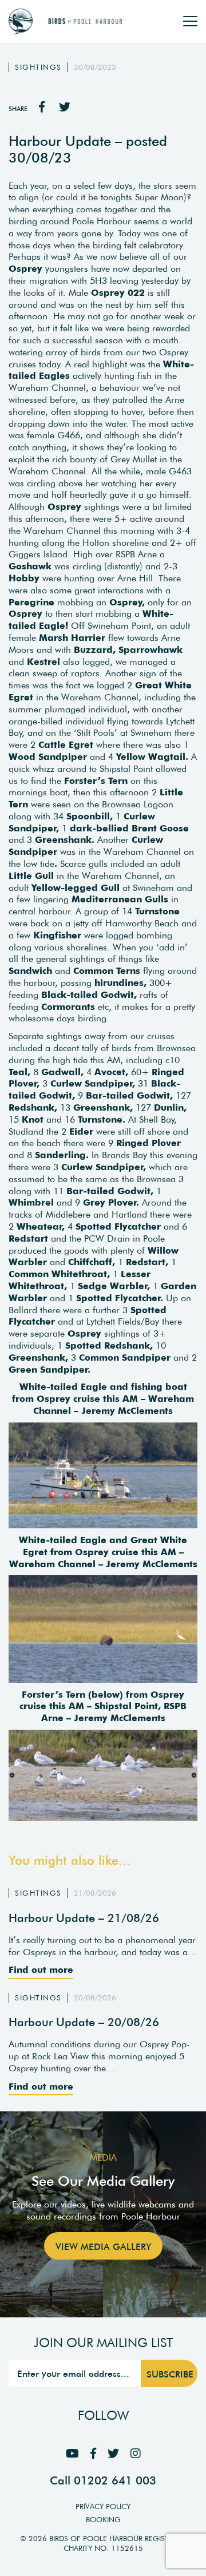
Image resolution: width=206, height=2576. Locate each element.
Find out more (41, 1969)
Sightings (38, 67)
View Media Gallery (103, 2246)
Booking (103, 2520)
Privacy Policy (103, 2506)
